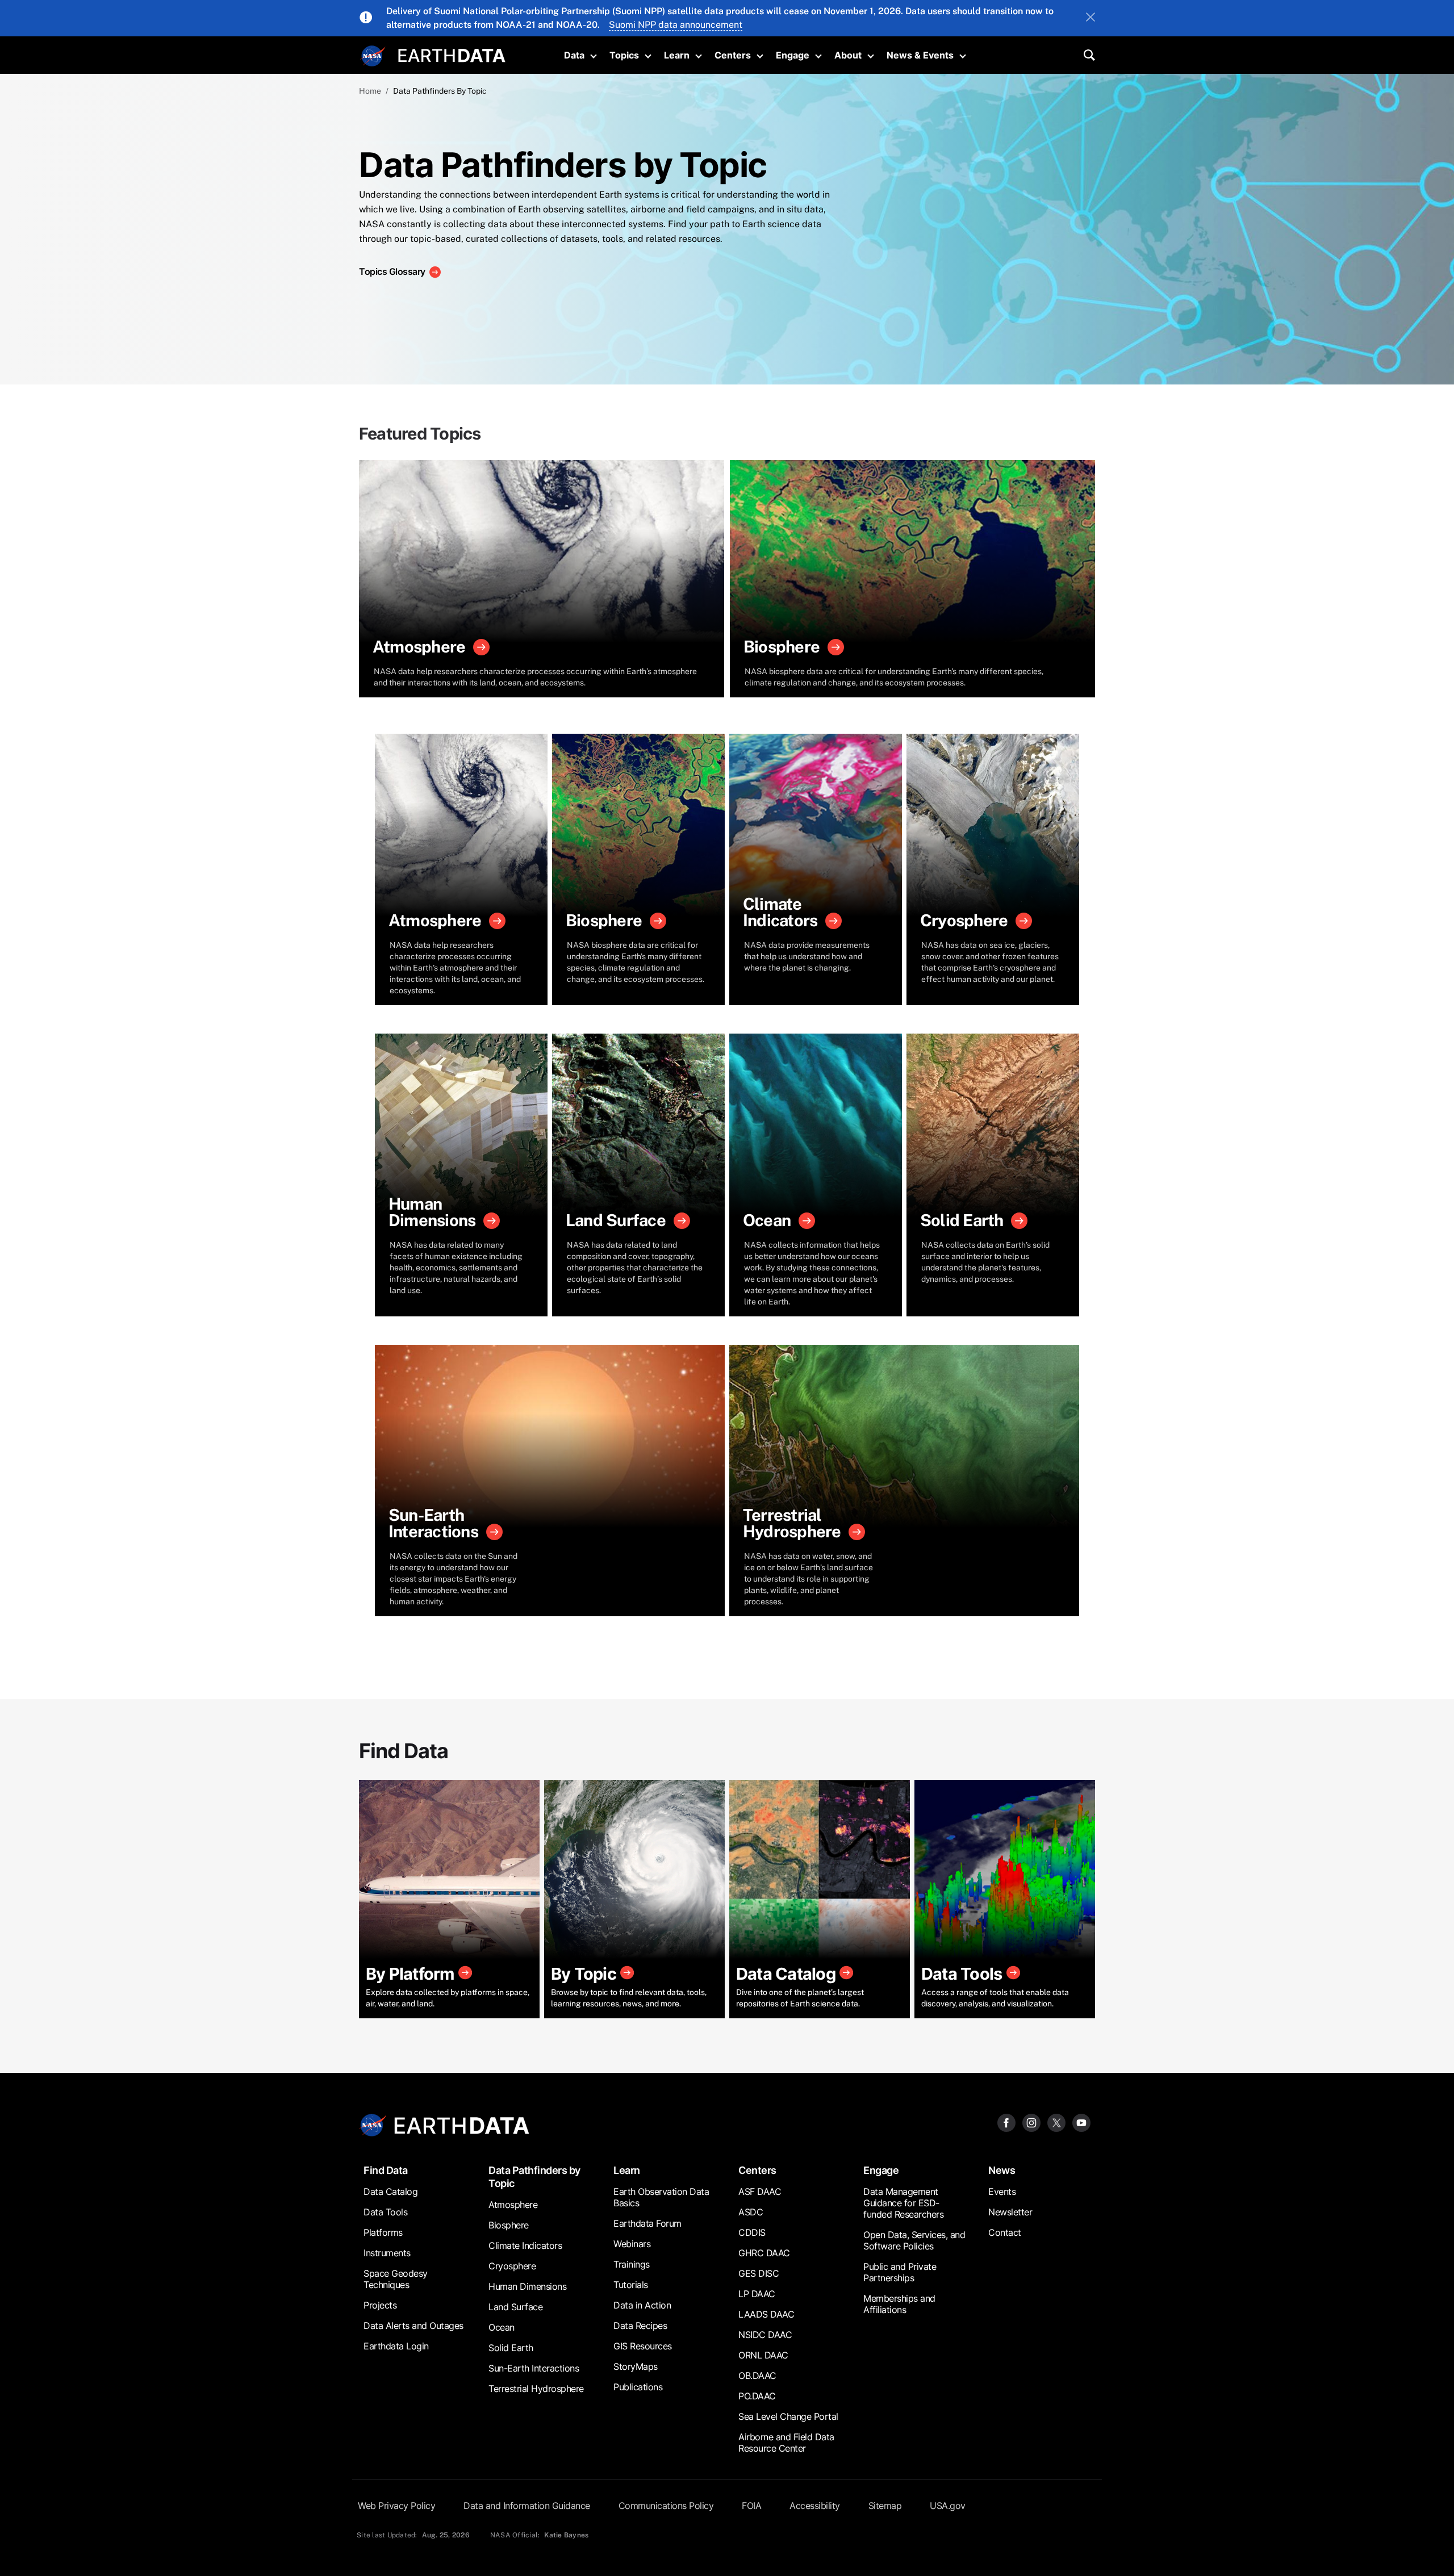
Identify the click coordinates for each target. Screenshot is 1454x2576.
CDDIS (752, 2232)
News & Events (920, 55)
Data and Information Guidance (527, 2506)
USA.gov (948, 2506)
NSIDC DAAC (765, 2335)
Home (370, 91)
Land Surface (515, 2307)
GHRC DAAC (764, 2253)
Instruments (387, 2253)
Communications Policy (666, 2506)
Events (1002, 2192)
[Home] (452, 54)
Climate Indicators (525, 2245)
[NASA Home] (373, 56)
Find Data (386, 2170)
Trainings (632, 2264)
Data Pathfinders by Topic (534, 2177)
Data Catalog (390, 2192)
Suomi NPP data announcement (676, 25)
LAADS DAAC (766, 2314)
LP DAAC (757, 2294)
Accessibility (815, 2506)
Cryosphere (512, 2266)
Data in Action (642, 2305)
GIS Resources (643, 2346)
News (1002, 2170)
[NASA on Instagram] (1031, 2122)
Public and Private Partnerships (900, 2272)
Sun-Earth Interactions (534, 2368)
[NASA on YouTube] (1081, 2122)
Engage (793, 55)
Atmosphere (513, 2205)
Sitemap (885, 2506)
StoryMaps (636, 2366)
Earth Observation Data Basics (661, 2197)
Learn (677, 55)
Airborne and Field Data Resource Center (786, 2443)
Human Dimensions (527, 2286)
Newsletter (1010, 2212)
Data (574, 55)
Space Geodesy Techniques (396, 2279)
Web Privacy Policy (396, 2506)
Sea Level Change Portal (788, 2416)
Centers (733, 55)
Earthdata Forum (647, 2223)
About (848, 55)
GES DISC (759, 2273)
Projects (380, 2305)
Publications (638, 2387)
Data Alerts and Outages (413, 2326)
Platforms (383, 2232)
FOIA (751, 2506)
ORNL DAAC (763, 2355)
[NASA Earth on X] (1056, 2122)
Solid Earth (511, 2348)
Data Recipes (640, 2326)
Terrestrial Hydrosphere (536, 2389)
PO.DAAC (757, 2396)
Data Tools (385, 2212)
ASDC (751, 2212)
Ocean (502, 2327)
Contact (1005, 2232)
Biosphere (509, 2225)
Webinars (632, 2244)
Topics (624, 55)
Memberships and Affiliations (899, 2304)
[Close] (1090, 18)
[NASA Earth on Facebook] (1006, 2122)
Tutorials (631, 2285)
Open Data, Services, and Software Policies (914, 2240)
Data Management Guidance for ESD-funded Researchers (903, 2203)
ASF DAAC (760, 2192)
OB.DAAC (757, 2376)
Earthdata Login (396, 2346)
